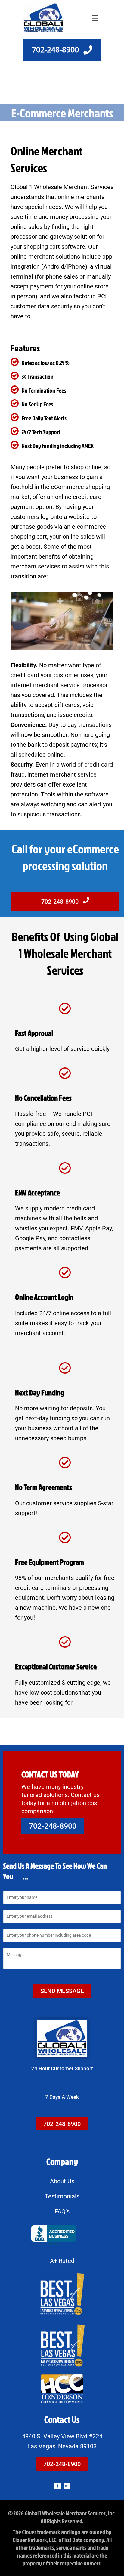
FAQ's (62, 2211)
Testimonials (62, 2196)
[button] (95, 18)
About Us (62, 2181)
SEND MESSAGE (62, 1991)
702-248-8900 (61, 902)
